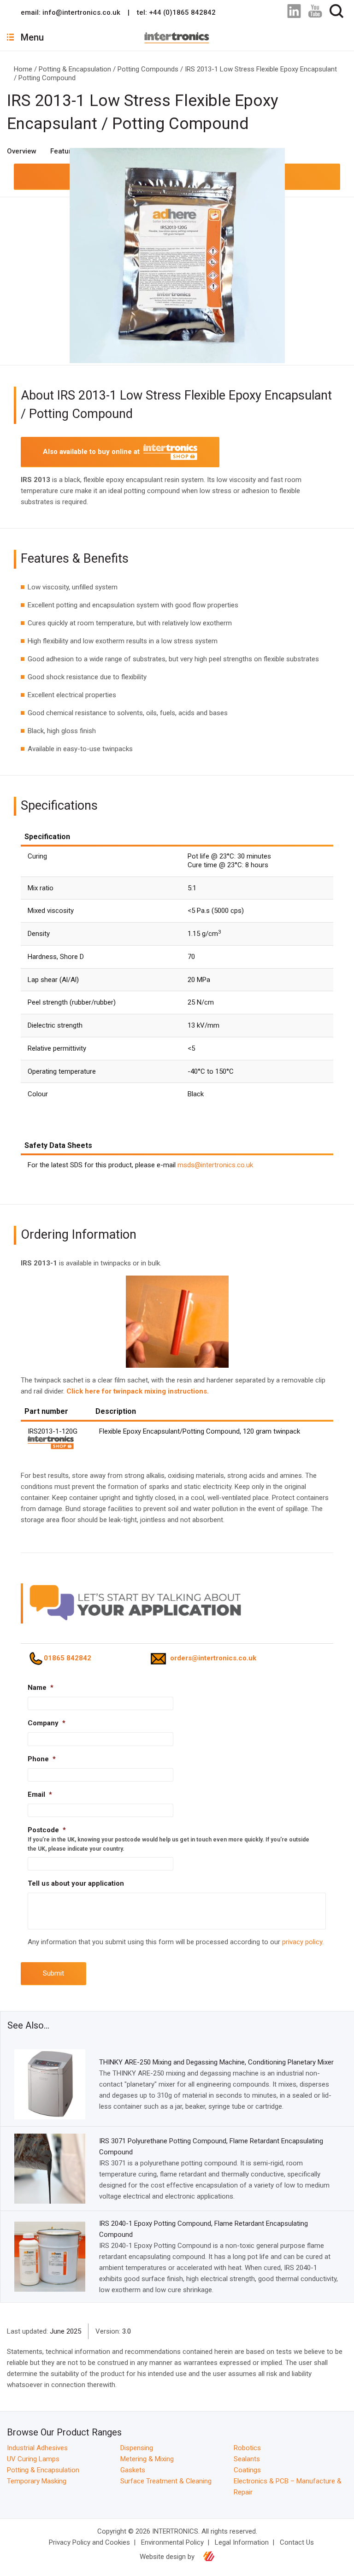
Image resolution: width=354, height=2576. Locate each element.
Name (41, 1688)
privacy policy (302, 1942)
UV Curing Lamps (33, 2459)
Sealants (247, 2459)
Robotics (247, 2448)
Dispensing (137, 2448)
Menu (32, 37)
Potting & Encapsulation (75, 69)
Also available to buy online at (93, 452)
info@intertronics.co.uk (81, 12)
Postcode (47, 1830)
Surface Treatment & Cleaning (166, 2481)
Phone (42, 1759)
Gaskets (133, 2470)
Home (23, 69)
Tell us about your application (76, 1883)
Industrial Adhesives (37, 2448)
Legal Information (242, 2542)
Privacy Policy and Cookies (89, 2542)
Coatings (247, 2470)
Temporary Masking (37, 2481)
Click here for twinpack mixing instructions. (138, 1391)
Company (47, 1723)
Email (40, 1794)
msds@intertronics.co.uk (215, 1165)
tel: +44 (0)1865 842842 (176, 12)
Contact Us (297, 2542)
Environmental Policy (172, 2542)
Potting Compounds (148, 69)
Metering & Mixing (147, 2459)
